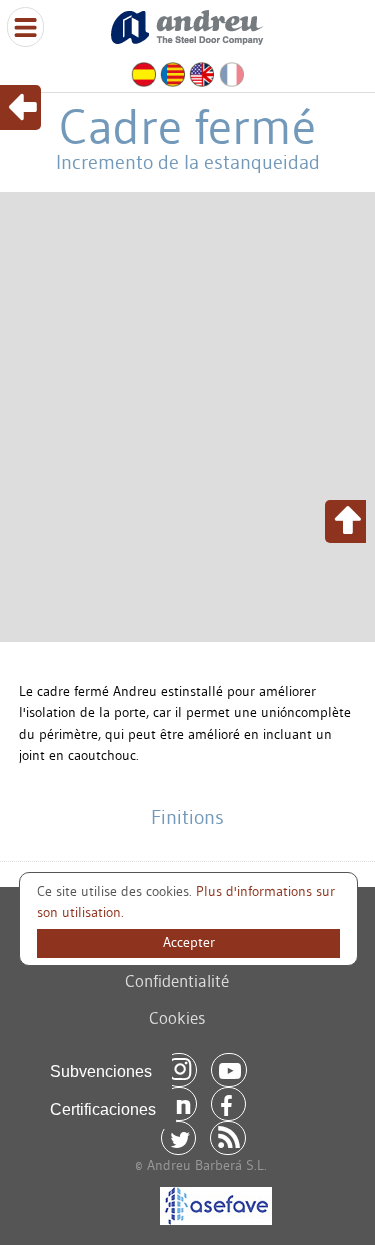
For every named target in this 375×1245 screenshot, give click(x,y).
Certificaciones (103, 1109)
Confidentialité (177, 980)
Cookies (177, 1017)
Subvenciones (101, 1071)
